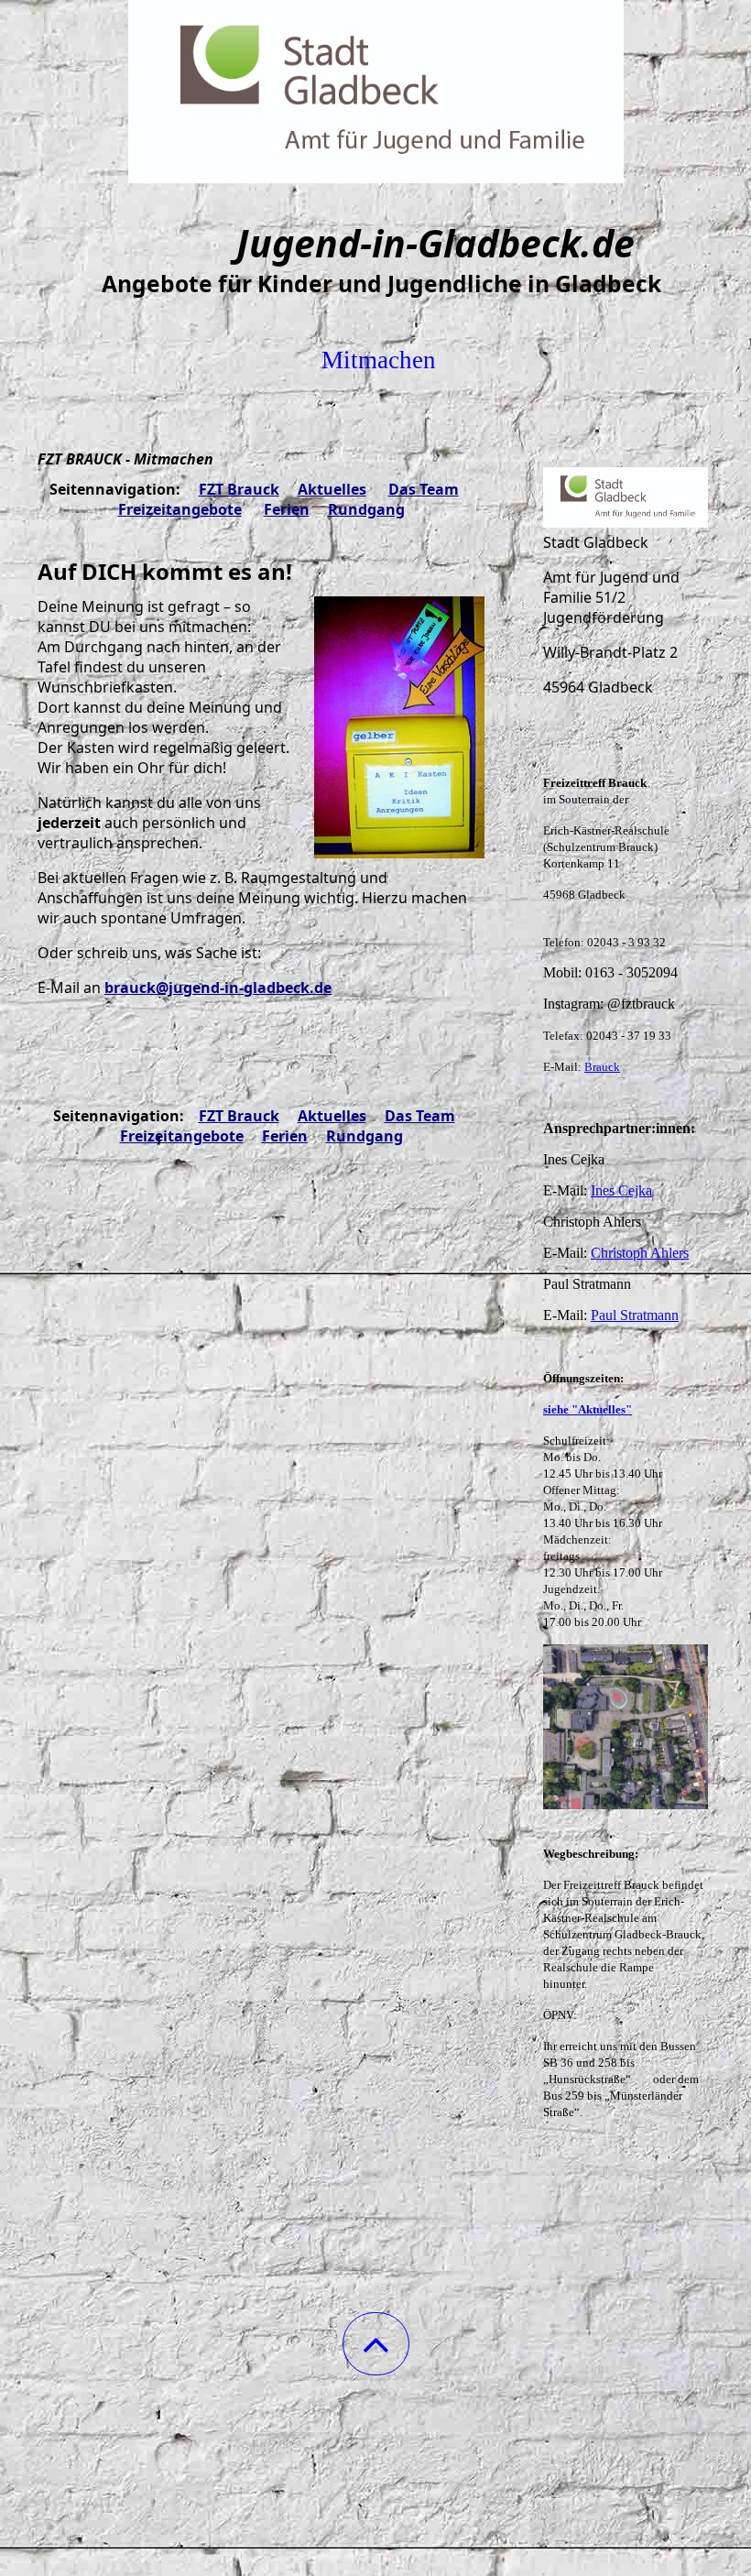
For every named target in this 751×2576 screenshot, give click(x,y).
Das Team (424, 489)
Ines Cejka (621, 1190)
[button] (376, 2344)
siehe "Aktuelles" (588, 1409)
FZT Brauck (239, 489)
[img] (375, 92)
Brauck (602, 1067)
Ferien (287, 509)
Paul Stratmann (635, 1315)
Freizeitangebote (180, 509)
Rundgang (366, 509)
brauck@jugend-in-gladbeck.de (218, 988)
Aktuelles (332, 489)
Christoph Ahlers (640, 1253)
